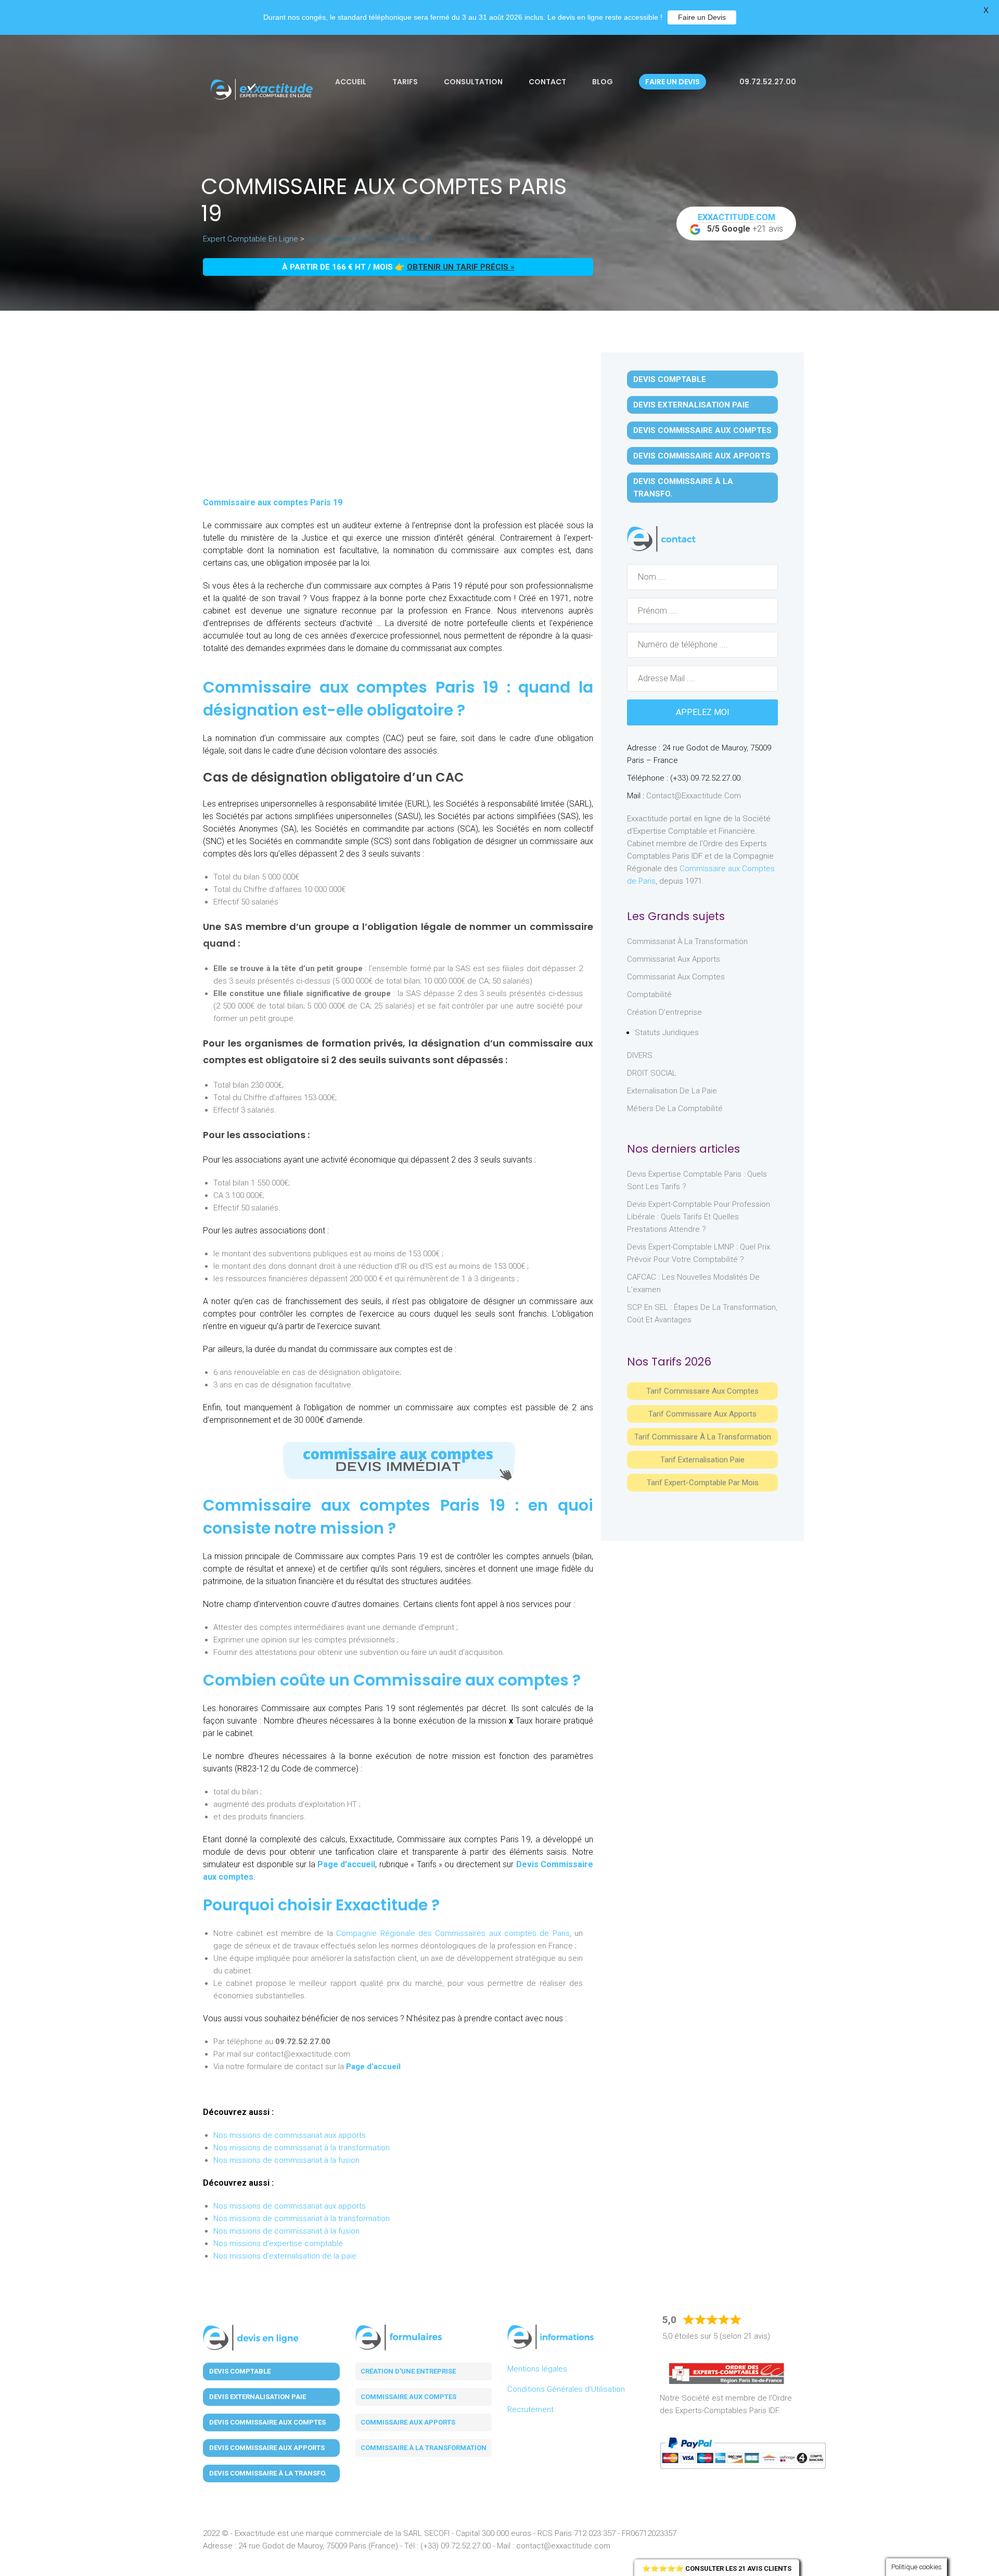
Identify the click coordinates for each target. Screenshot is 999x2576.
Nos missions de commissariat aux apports (290, 2135)
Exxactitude (382, 1905)
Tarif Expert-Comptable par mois (703, 1483)
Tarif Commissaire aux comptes (702, 1391)
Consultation (473, 82)
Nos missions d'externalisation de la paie (285, 2256)
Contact (547, 82)
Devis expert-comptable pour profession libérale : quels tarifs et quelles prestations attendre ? (699, 1217)
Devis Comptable (670, 379)
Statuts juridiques (667, 1032)
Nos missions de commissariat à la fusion (286, 2160)
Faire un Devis (702, 17)
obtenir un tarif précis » (461, 267)
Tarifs (405, 82)
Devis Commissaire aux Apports (702, 456)
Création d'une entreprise (408, 2371)
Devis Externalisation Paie (691, 405)
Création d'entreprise (664, 1012)
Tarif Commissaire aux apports (702, 1414)
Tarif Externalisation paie (702, 1460)
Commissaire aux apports (408, 2422)
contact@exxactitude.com (694, 796)
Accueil (351, 82)
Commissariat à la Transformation (687, 941)
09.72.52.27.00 (767, 82)
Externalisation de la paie (672, 1091)
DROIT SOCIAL (652, 1073)
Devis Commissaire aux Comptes (702, 430)
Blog (603, 82)
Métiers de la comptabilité (675, 1108)
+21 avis (741, 223)
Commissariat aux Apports (674, 959)
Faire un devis (673, 82)
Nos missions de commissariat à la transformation (302, 2148)
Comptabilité (649, 994)
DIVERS (640, 1055)
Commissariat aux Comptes (676, 977)
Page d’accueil (346, 1864)
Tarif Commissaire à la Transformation (703, 1437)
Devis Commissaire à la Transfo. (683, 488)
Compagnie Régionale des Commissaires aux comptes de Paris (453, 1933)
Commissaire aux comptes (408, 2397)
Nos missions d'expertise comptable (278, 2243)
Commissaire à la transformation (424, 2448)
